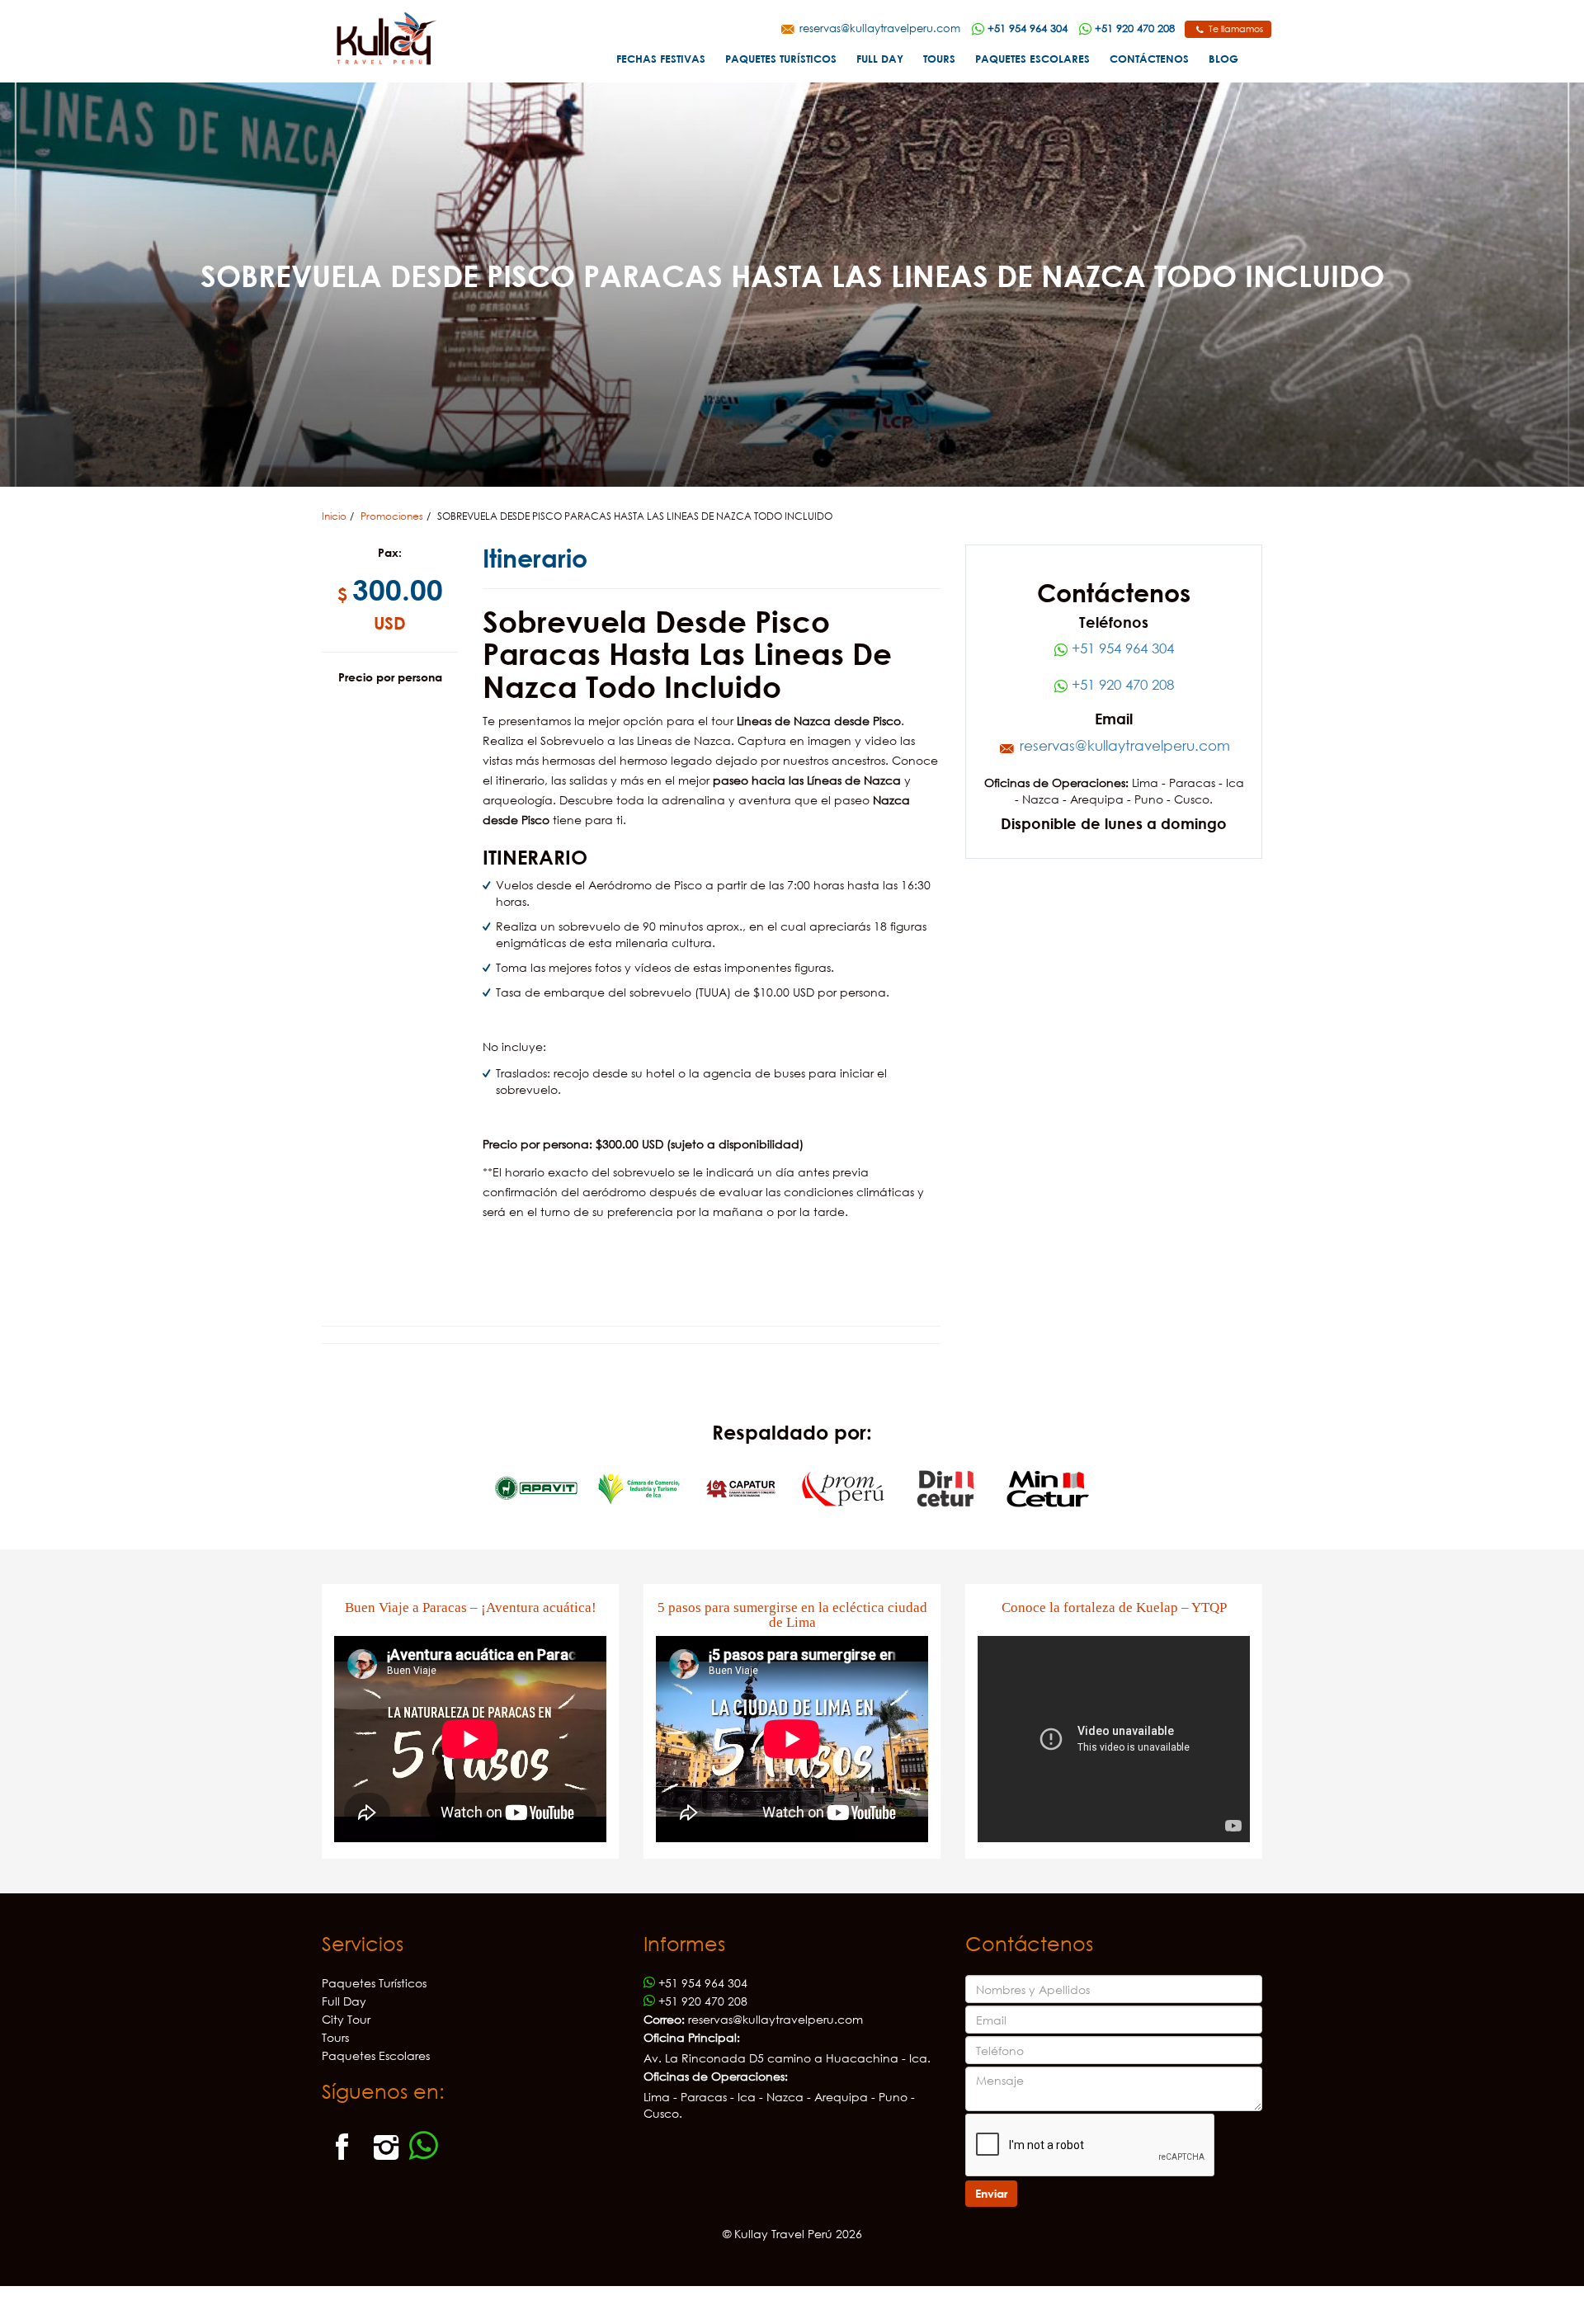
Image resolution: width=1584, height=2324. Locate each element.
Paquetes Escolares (1032, 59)
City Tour (346, 2019)
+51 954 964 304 (1121, 648)
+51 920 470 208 (1121, 684)
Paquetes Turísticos (781, 59)
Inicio (334, 516)
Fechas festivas (661, 59)
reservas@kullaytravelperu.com (878, 28)
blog (1223, 59)
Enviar (991, 2193)
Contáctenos (1149, 59)
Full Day (880, 59)
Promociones (392, 516)
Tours (939, 59)
